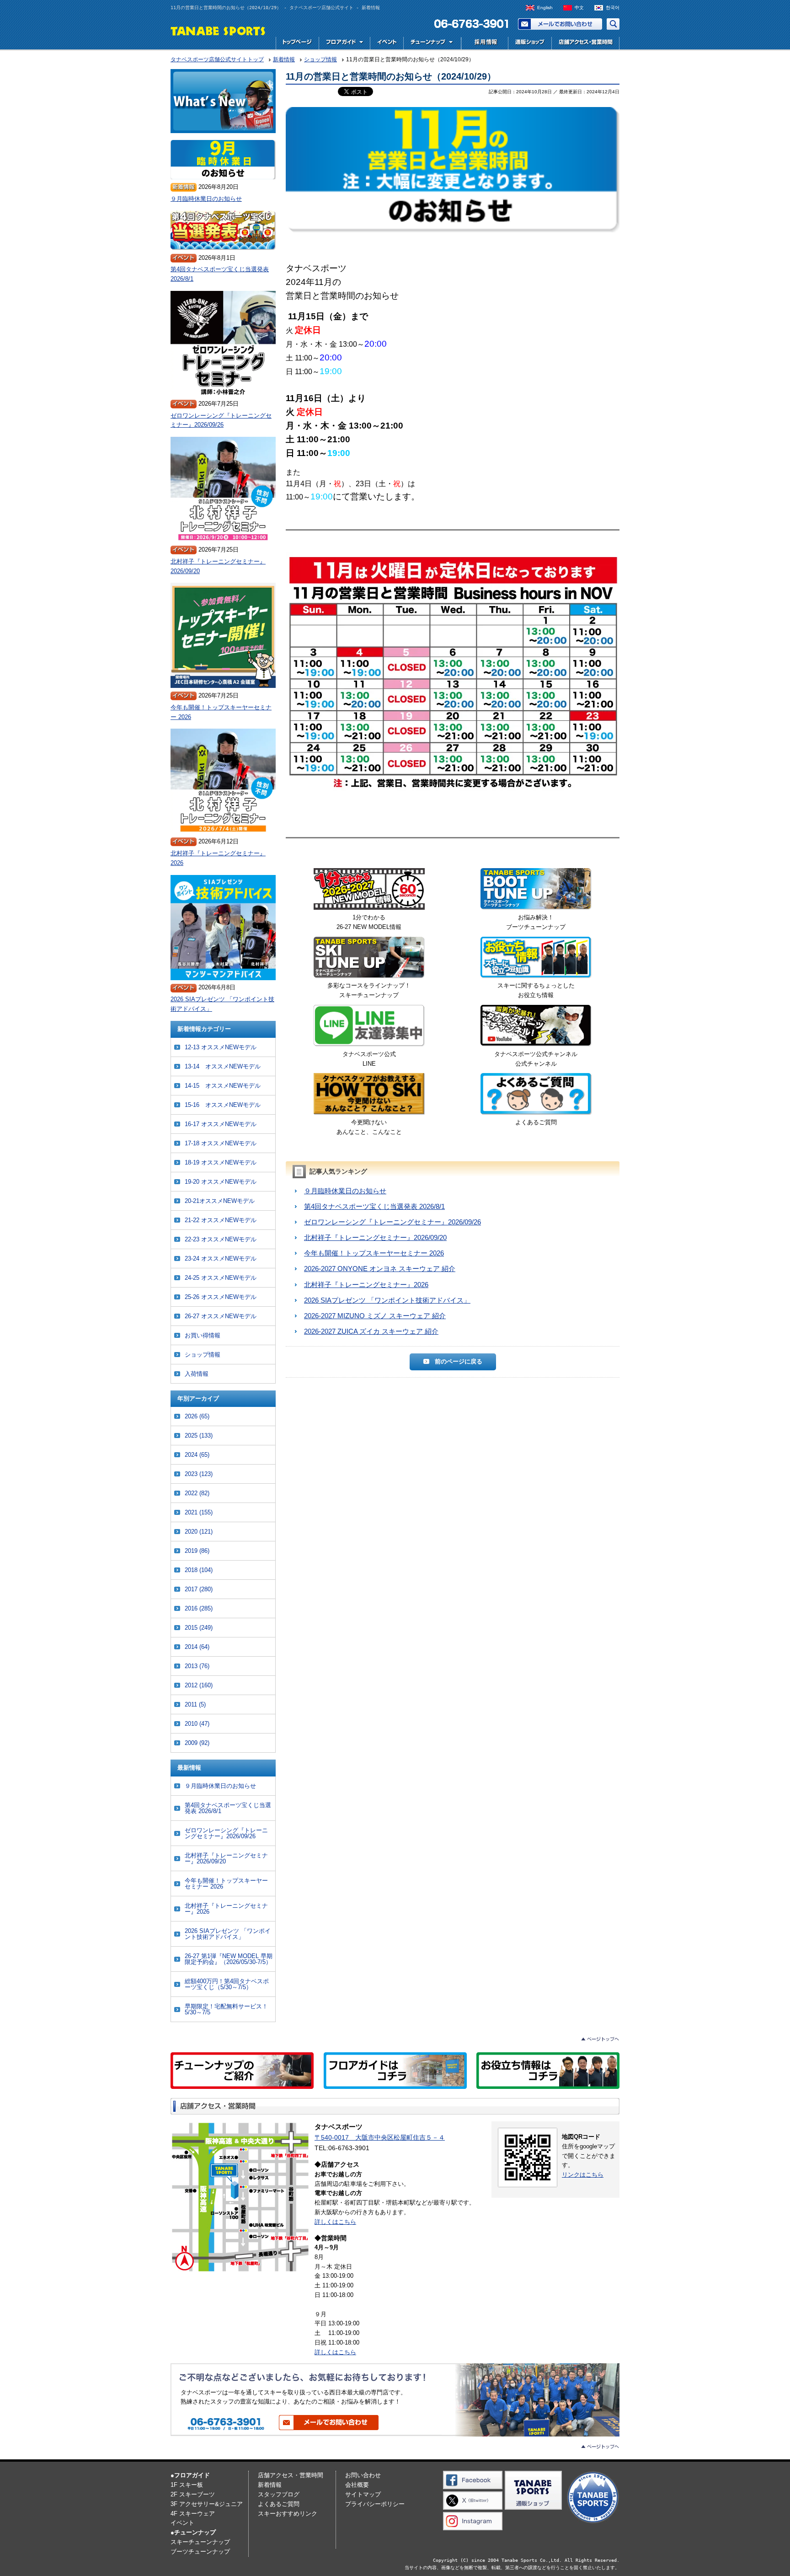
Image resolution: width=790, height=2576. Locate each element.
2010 (197, 1724)
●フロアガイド (190, 2475)
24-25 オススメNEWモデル (221, 1278)
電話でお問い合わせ (468, 24)
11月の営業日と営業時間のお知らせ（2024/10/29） (391, 76)
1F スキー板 (187, 2485)
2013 (197, 1666)
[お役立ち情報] (536, 959)
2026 (197, 1416)
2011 (195, 1704)
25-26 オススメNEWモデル (221, 1297)
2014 (197, 1647)
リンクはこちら (583, 2175)
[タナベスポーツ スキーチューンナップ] (369, 959)
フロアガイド (344, 43)
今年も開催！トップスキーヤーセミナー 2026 (374, 1253)
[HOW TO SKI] (369, 1095)
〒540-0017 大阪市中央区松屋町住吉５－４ (380, 2137)
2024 (197, 1455)
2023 (199, 1474)
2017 (199, 1589)
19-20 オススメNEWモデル (221, 1182)
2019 (197, 1551)
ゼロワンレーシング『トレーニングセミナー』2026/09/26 (392, 1222)
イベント (387, 43)
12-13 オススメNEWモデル (221, 1047)
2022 (197, 1493)
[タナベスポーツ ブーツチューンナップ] (536, 891)
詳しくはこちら (335, 2222)
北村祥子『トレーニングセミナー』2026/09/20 (375, 1237)
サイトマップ (363, 2494)
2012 (199, 1685)
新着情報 (270, 2485)
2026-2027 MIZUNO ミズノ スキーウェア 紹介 (375, 1316)
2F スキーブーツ (193, 2494)
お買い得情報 (203, 1335)
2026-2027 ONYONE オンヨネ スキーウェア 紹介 (380, 1269)
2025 (199, 1436)
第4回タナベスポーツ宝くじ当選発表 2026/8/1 (374, 1206)
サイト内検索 (613, 24)
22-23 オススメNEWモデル (221, 1239)
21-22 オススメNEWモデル (221, 1220)
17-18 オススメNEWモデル (221, 1143)
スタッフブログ (279, 2494)
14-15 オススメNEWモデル (223, 1086)
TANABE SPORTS (218, 30)
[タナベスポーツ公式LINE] (369, 1027)
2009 (197, 1743)
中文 (579, 8)
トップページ (297, 43)
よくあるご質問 (279, 2504)
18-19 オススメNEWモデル (221, 1162)
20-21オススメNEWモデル (220, 1201)
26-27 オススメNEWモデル (221, 1316)
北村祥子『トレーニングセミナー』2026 (366, 1285)
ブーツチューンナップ (200, 2552)
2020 (199, 1532)
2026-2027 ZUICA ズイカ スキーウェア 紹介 (371, 1331)
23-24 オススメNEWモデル (221, 1258)
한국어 (613, 8)
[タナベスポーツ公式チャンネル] (536, 1027)
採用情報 (484, 43)
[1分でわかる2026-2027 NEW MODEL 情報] (369, 891)
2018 (199, 1570)
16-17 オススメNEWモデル (221, 1124)
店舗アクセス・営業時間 (585, 43)
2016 (199, 1608)
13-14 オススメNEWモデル (223, 1066)
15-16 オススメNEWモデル (223, 1105)
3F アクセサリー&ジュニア (207, 2504)
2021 (199, 1512)
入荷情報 (197, 1374)
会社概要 (357, 2485)
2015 (199, 1628)
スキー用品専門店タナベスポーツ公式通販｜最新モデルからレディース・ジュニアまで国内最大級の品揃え (530, 43)
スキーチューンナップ (200, 2542)
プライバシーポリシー (375, 2504)
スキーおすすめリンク (288, 2514)
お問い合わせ (560, 24)
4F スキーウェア (193, 2514)
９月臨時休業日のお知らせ (345, 1191)
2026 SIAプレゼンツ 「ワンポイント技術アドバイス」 (387, 1300)
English (545, 8)
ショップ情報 (203, 1355)
